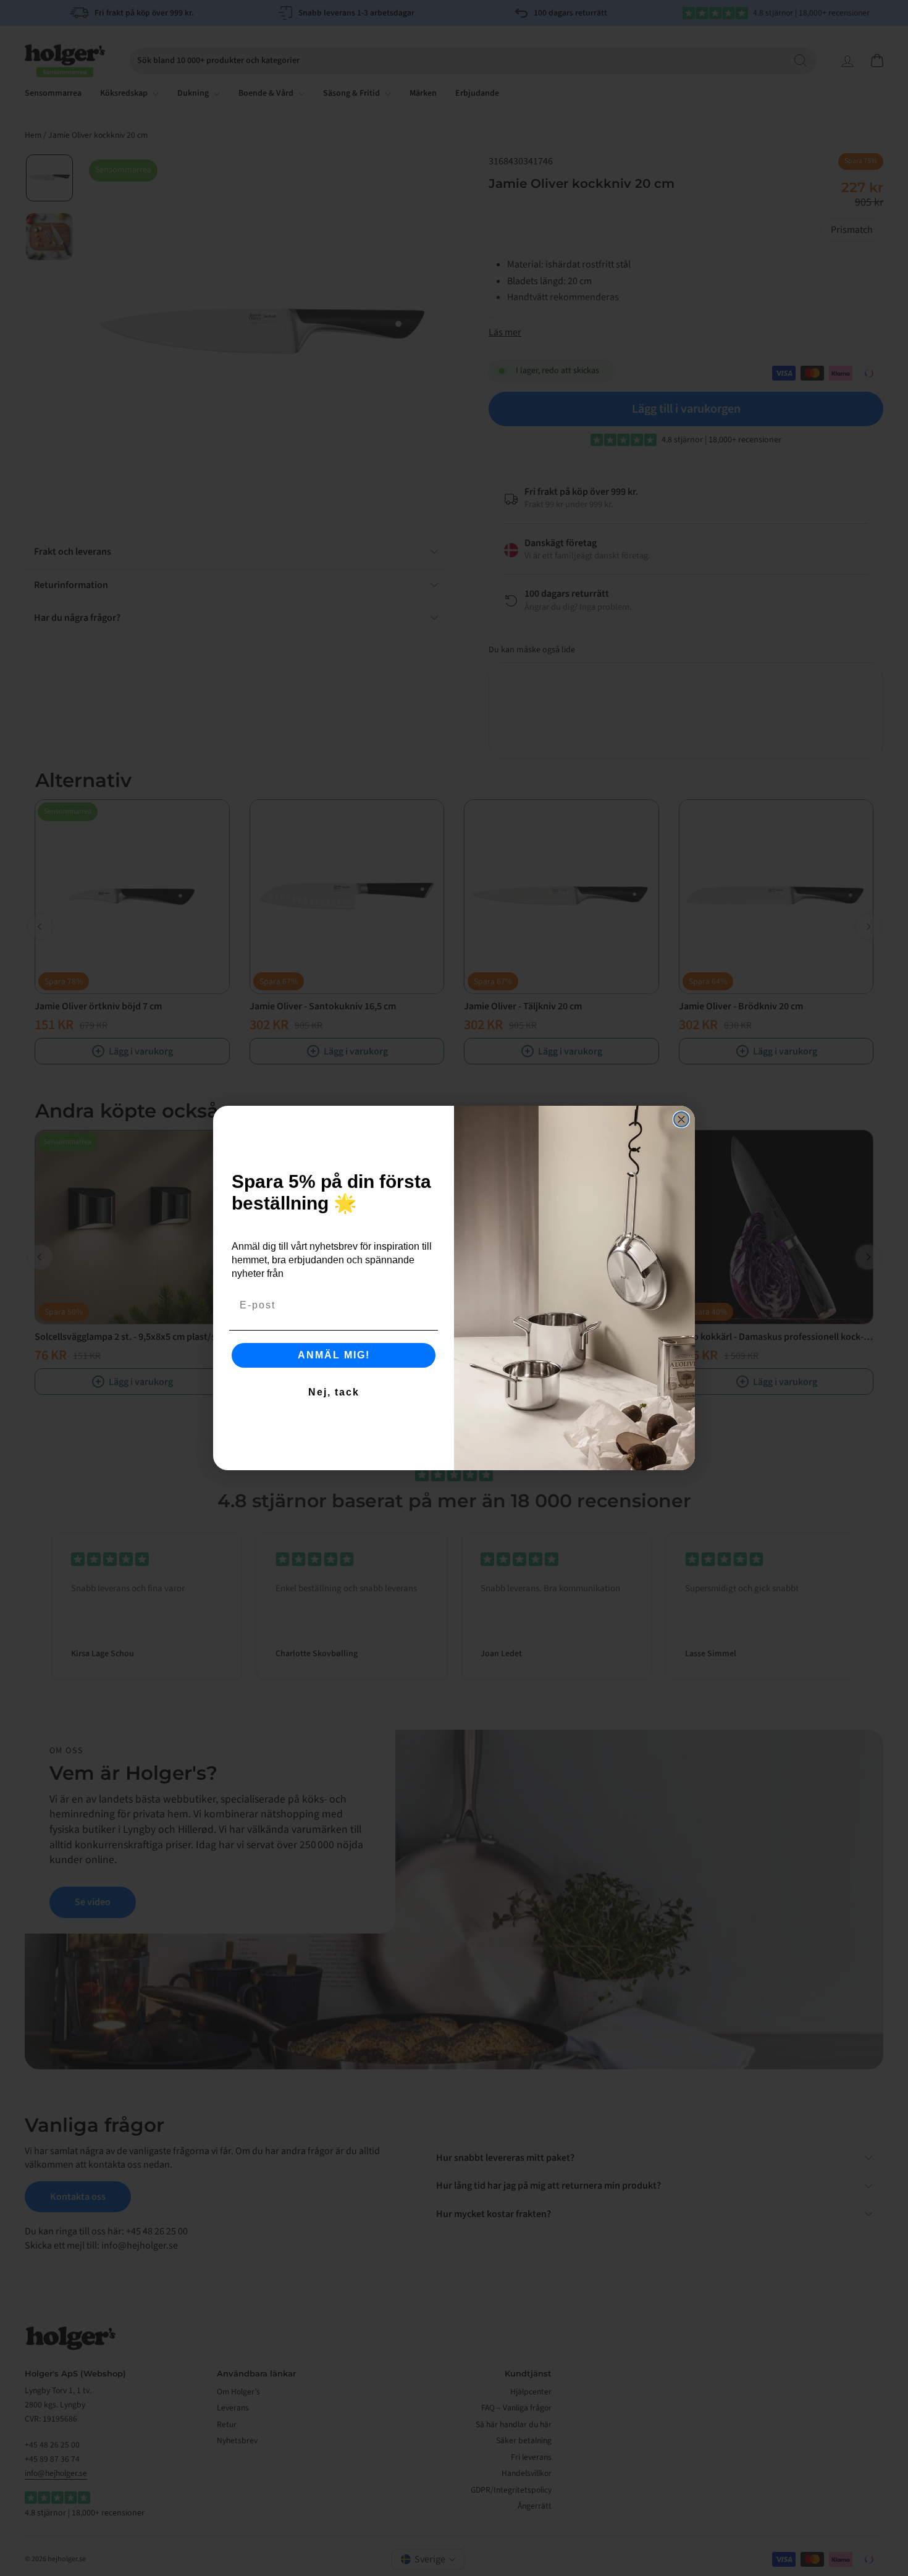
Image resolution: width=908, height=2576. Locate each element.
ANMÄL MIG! (334, 1355)
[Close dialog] (681, 1119)
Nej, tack (334, 1392)
